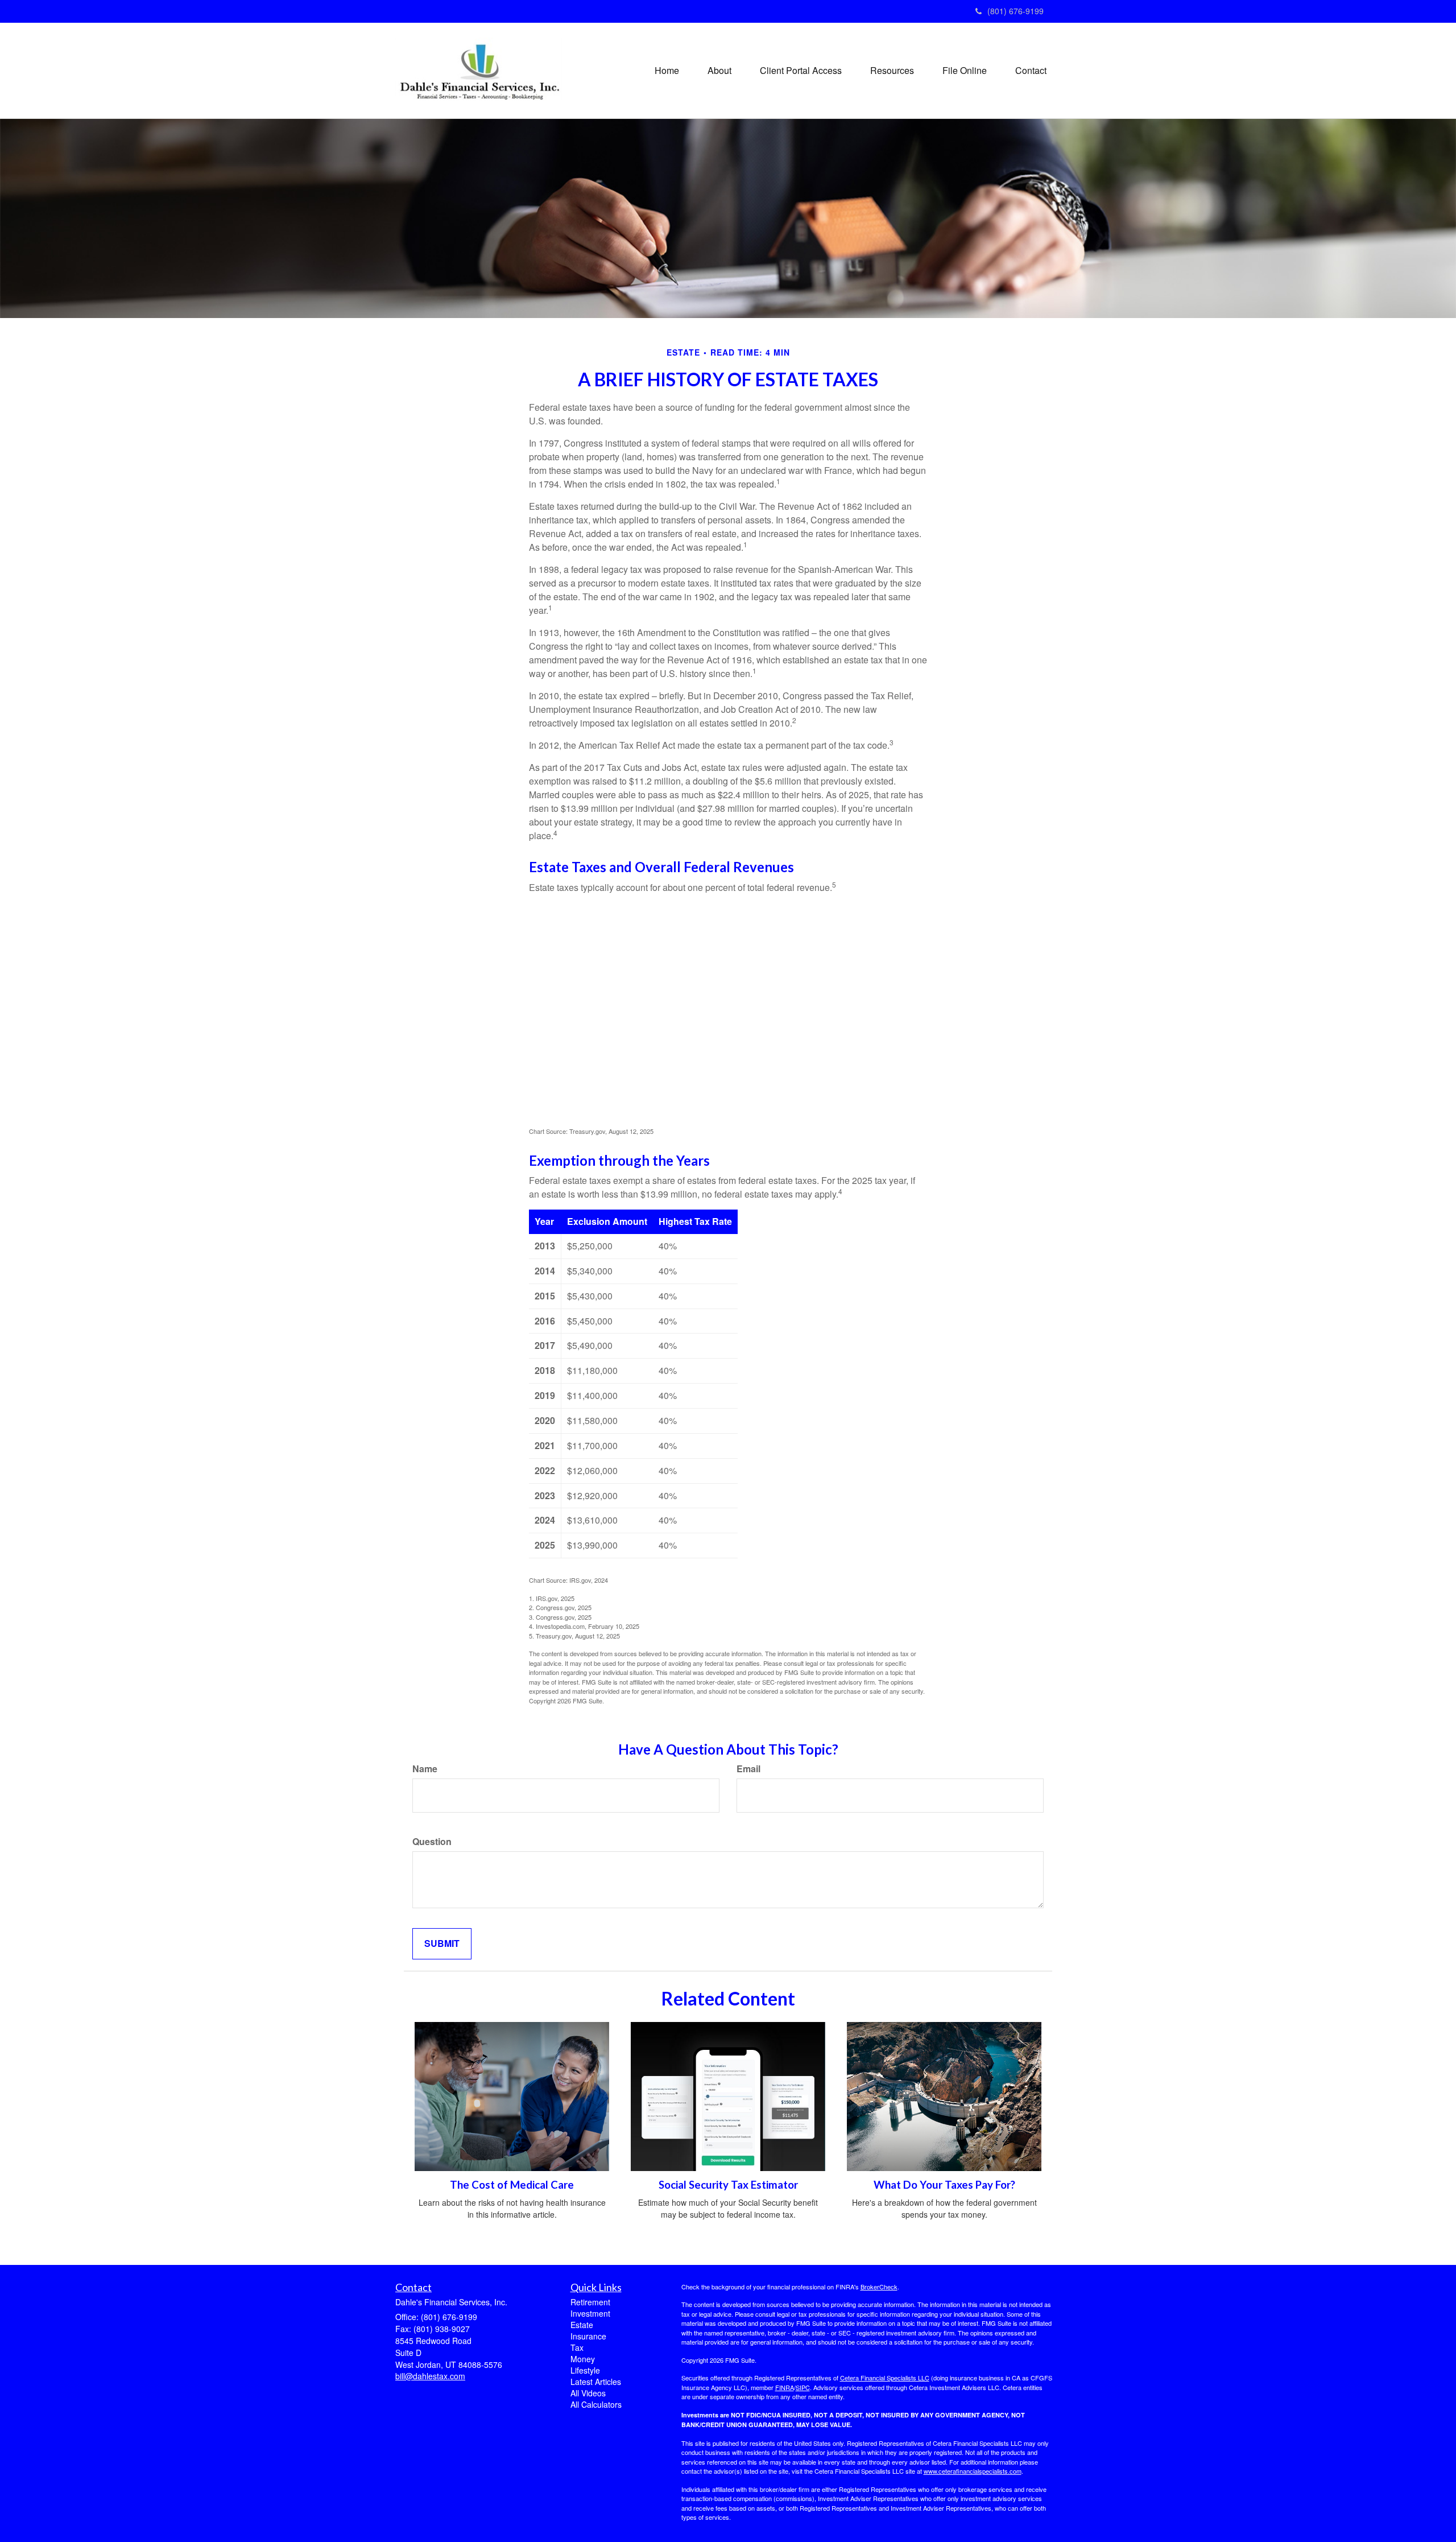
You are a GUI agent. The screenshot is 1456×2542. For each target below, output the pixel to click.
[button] (719, 71)
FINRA (785, 2387)
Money (583, 2359)
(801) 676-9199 (1016, 11)
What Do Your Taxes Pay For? (944, 2185)
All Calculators (596, 2404)
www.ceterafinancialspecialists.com (973, 2471)
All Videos (588, 2393)
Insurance (588, 2336)
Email (748, 1769)
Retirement (590, 2302)
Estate (582, 2325)
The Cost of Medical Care (512, 2185)
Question (432, 1842)
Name (425, 1769)
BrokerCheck (879, 2287)
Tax (577, 2347)
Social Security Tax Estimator (728, 2185)
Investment (590, 2313)
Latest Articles (596, 2382)
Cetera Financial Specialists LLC (885, 2378)
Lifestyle (585, 2370)
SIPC (803, 2387)
